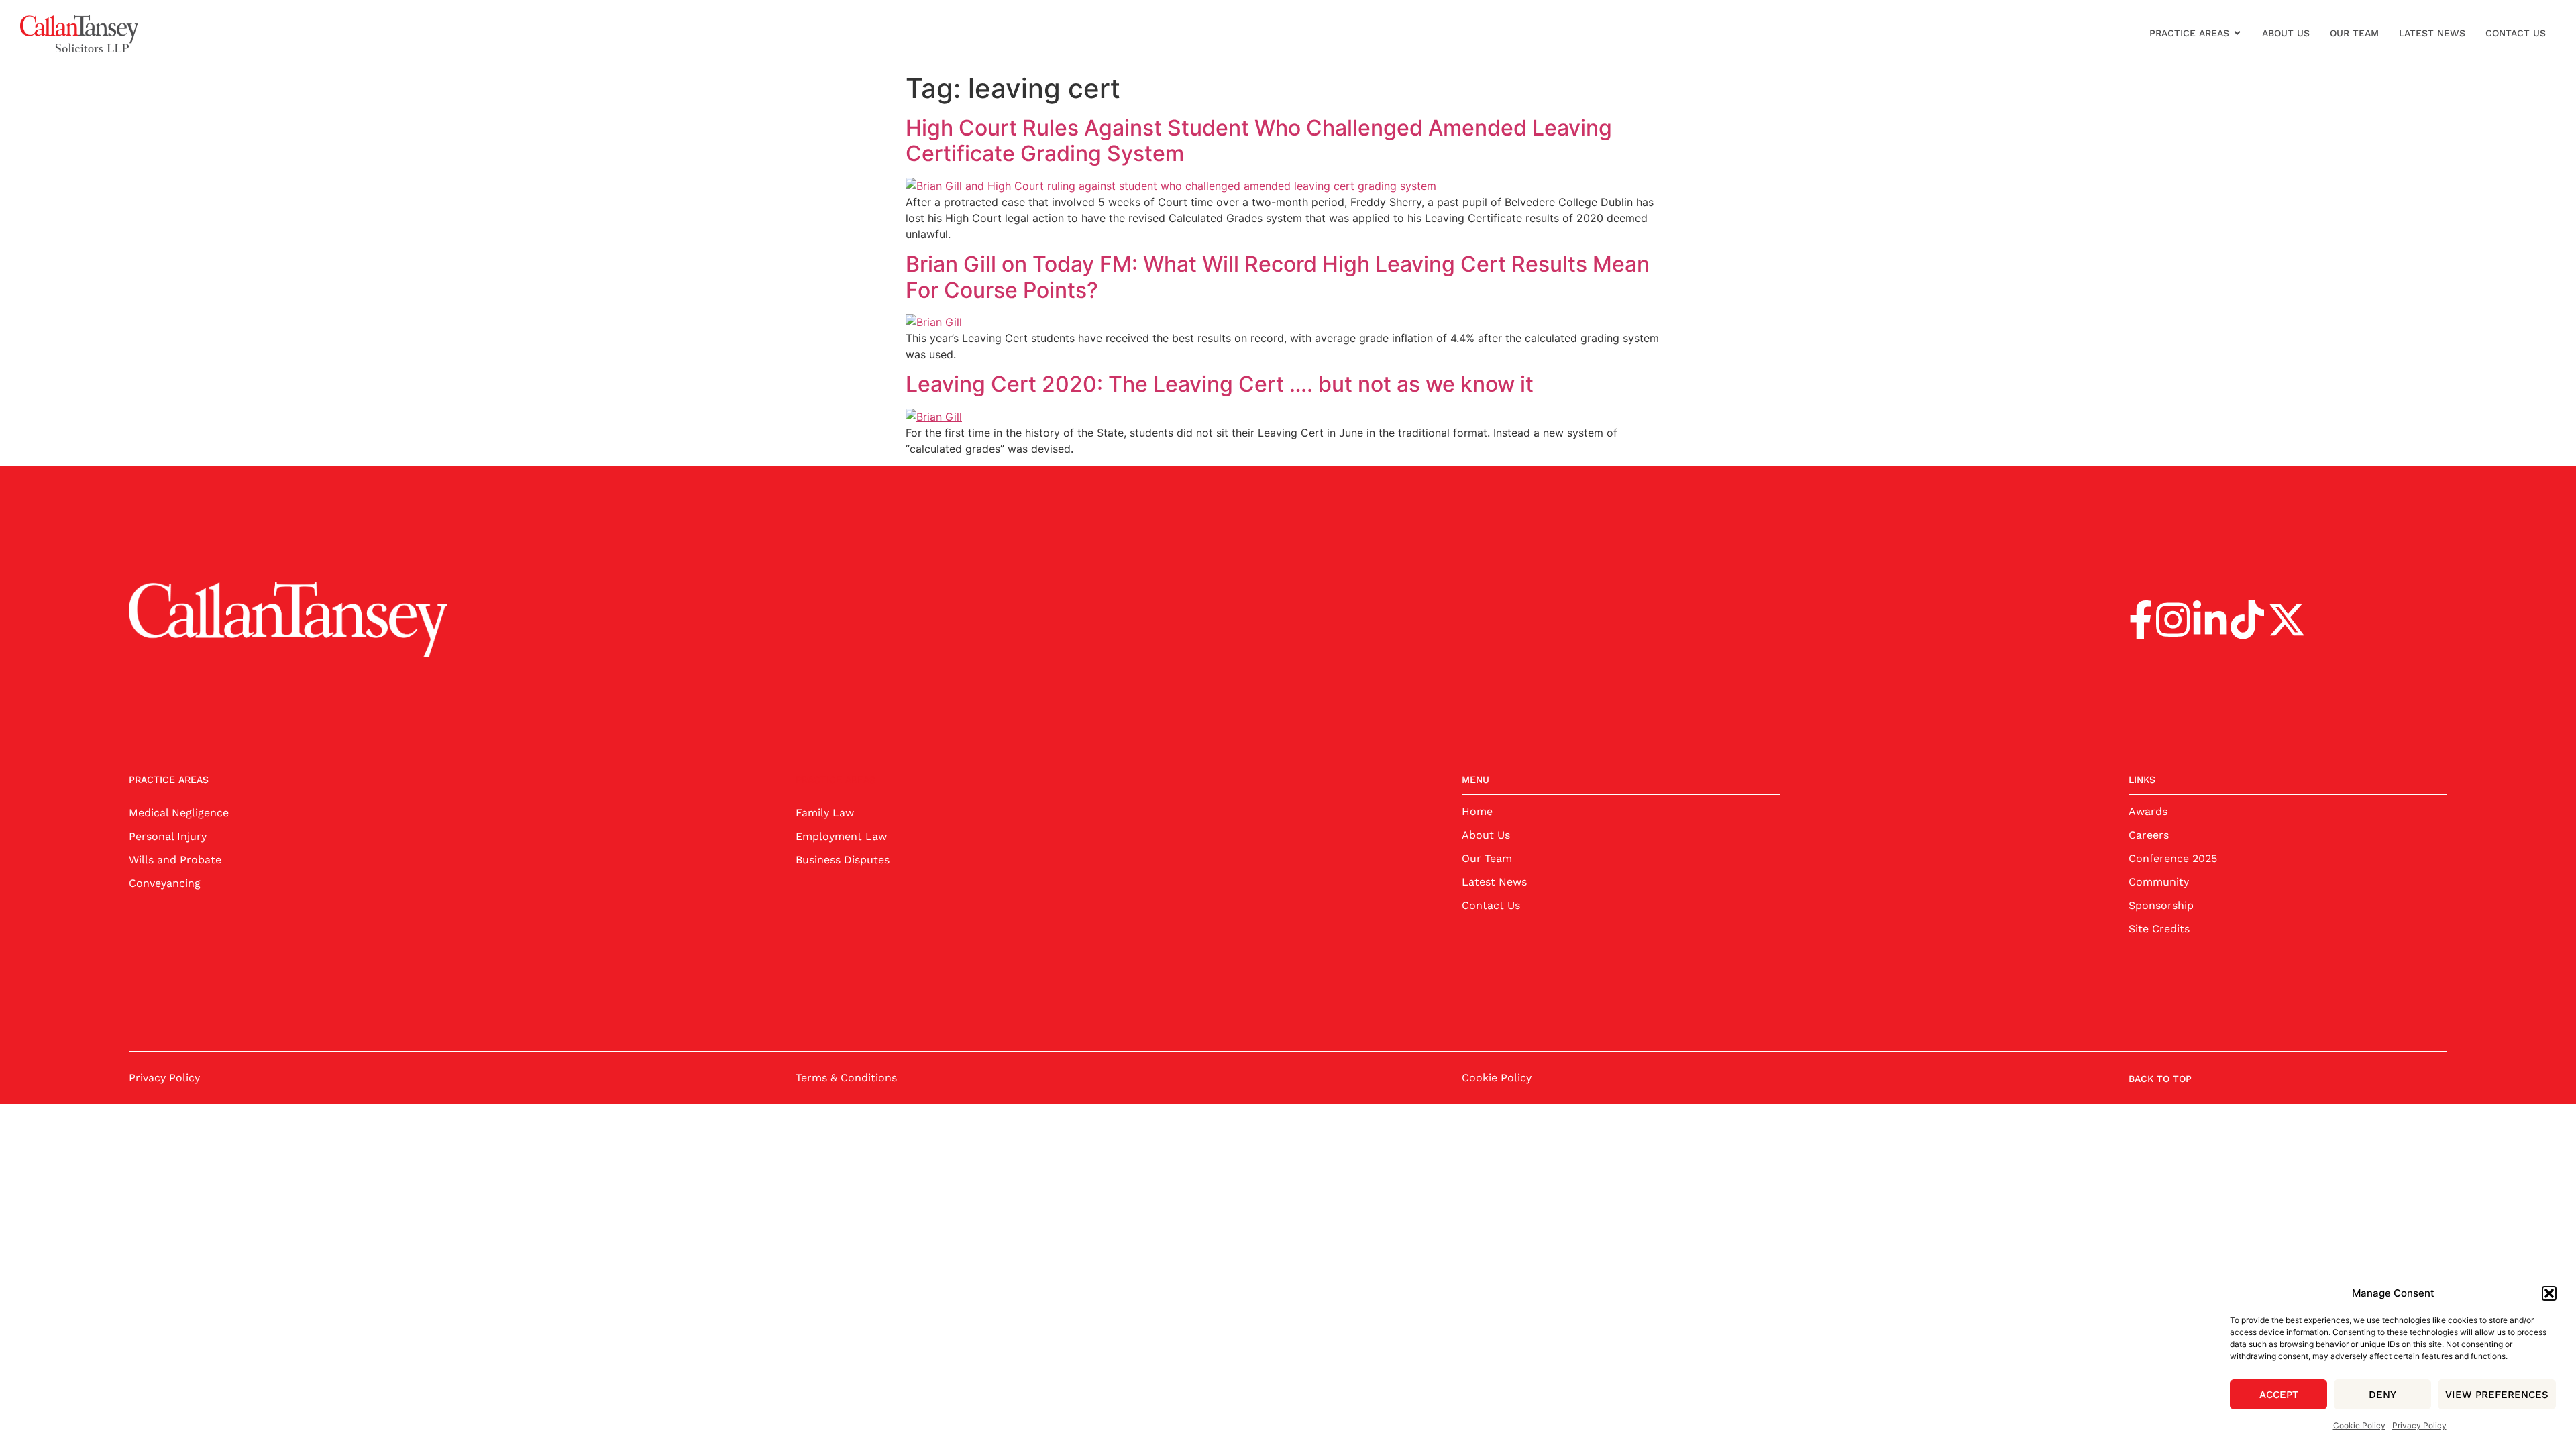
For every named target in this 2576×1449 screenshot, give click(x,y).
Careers (2149, 835)
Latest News (2432, 33)
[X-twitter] (2287, 620)
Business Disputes (843, 860)
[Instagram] (2173, 620)
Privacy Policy (2419, 1425)
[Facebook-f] (2141, 620)
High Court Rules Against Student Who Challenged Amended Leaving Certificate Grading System (1259, 141)
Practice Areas (2189, 33)
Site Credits (2159, 929)
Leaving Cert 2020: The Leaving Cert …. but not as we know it (1220, 384)
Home (1477, 811)
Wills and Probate (175, 860)
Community (2159, 882)
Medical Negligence (179, 813)
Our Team (2354, 33)
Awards (2148, 811)
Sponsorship (2161, 905)
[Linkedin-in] (2210, 620)
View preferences (2497, 1395)
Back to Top (2160, 1079)
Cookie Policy (2359, 1425)
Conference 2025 (2173, 858)
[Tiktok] (2247, 620)
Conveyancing (165, 883)
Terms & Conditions (846, 1078)
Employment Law (841, 836)
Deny (2382, 1395)
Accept (2279, 1395)
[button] (2549, 1293)
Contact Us (2516, 33)
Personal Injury (168, 836)
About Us (2286, 33)
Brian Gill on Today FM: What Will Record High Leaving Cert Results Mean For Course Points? (1278, 277)
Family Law (825, 813)
